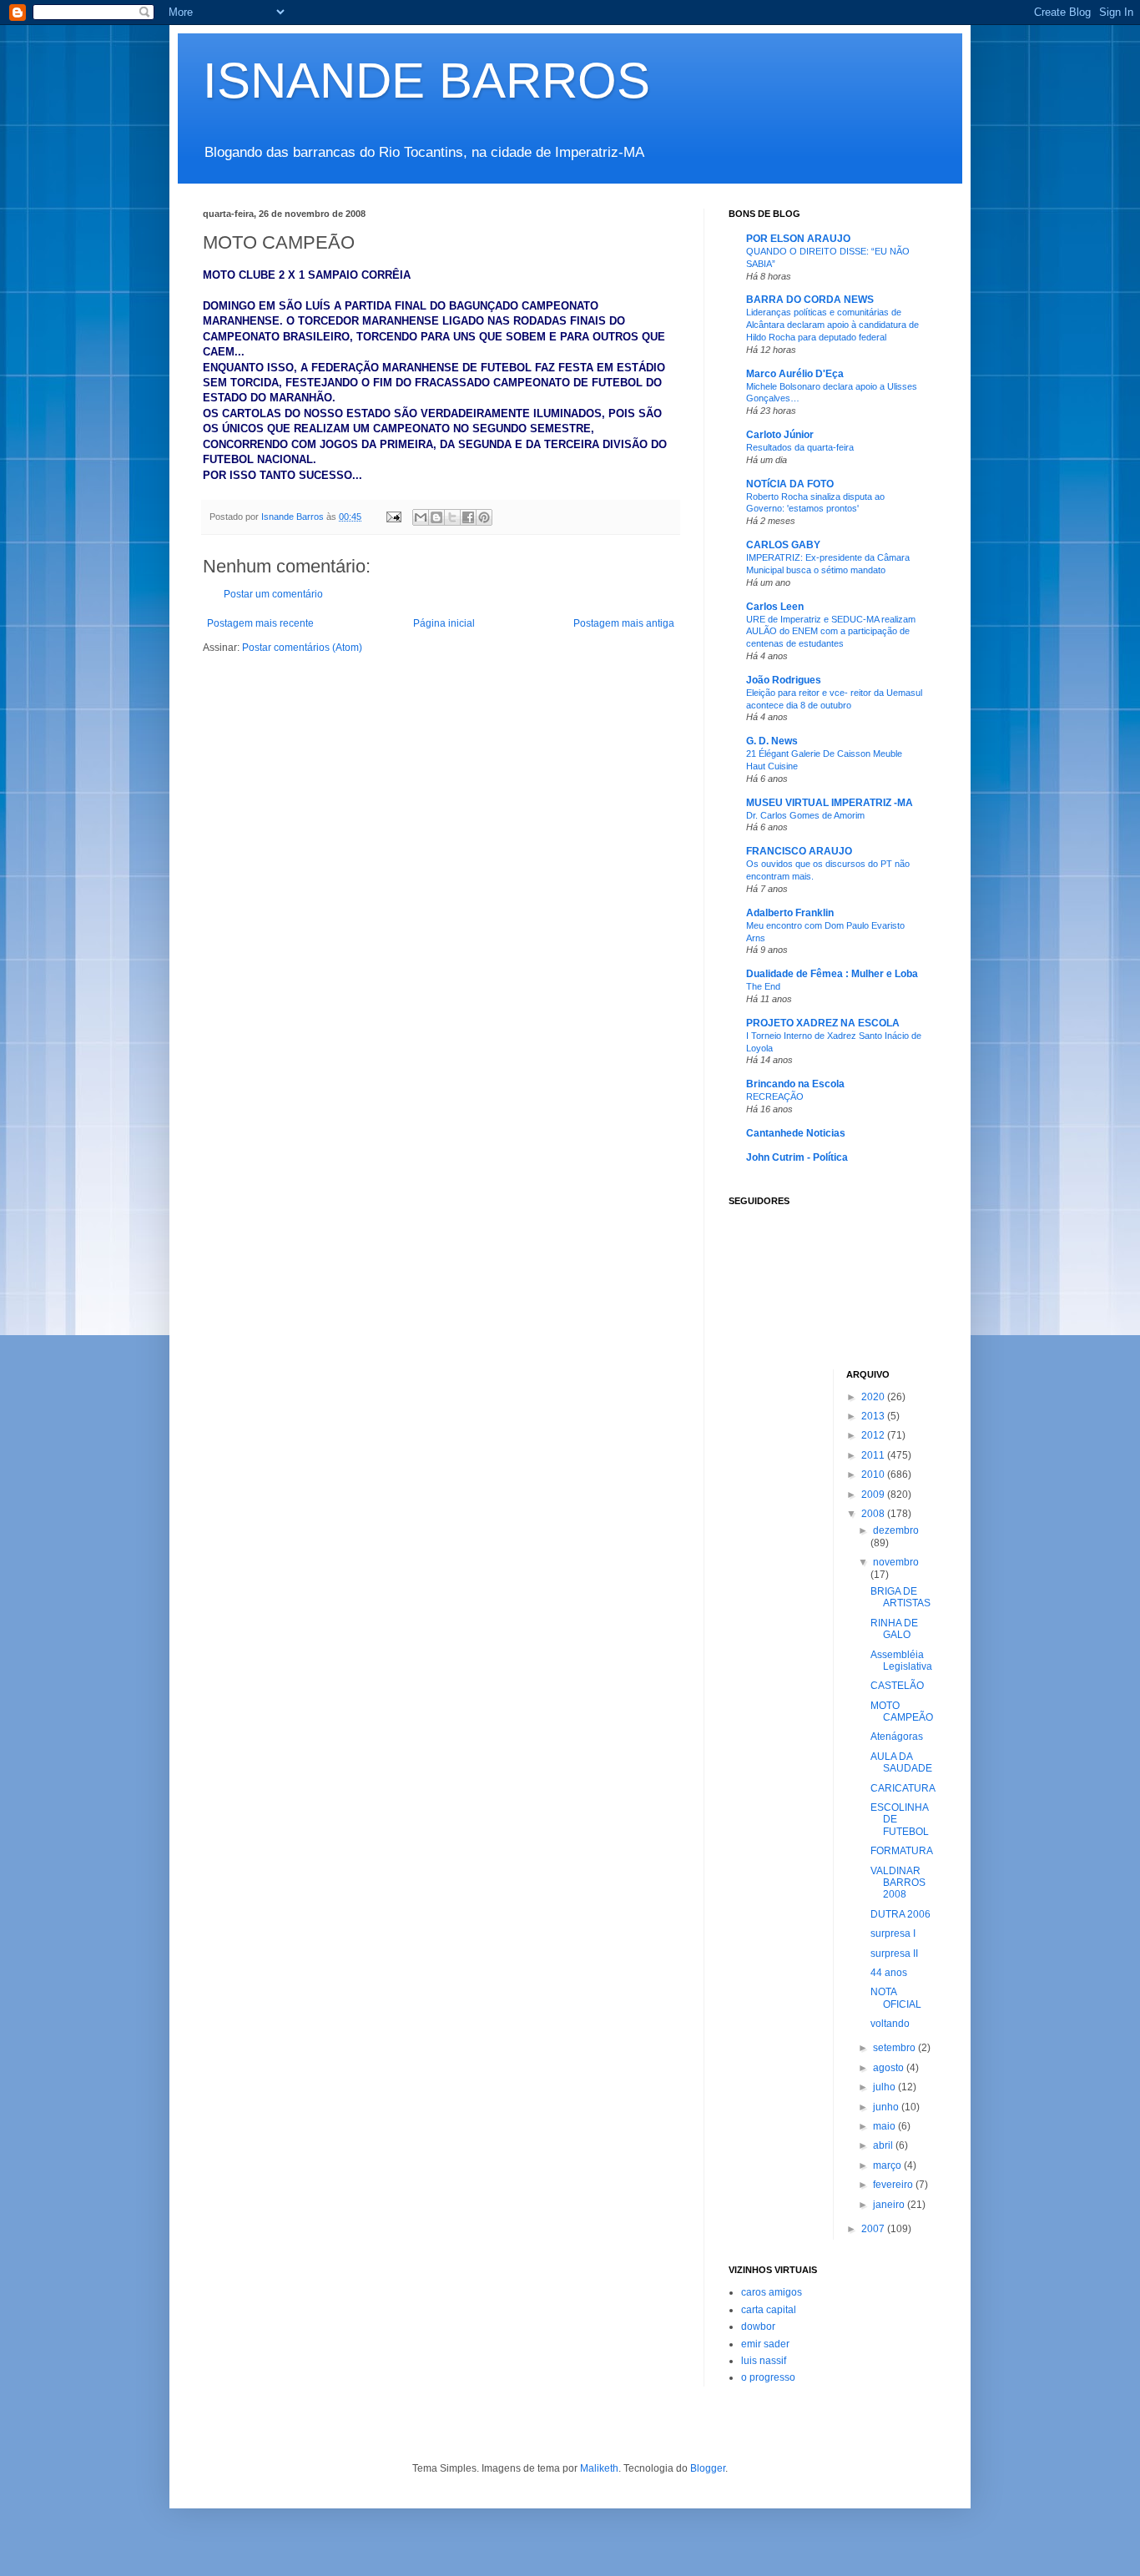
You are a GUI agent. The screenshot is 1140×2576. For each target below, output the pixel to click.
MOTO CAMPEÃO (902, 1711)
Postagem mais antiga (624, 623)
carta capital (769, 2310)
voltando (890, 2024)
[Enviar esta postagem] (393, 517)
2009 (874, 1495)
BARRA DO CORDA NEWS (810, 300)
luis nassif (764, 2361)
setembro (895, 2048)
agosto (890, 2068)
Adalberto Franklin (790, 913)
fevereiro (894, 2185)
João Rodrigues (784, 680)
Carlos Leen (775, 607)
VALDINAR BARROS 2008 (898, 1883)
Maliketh (599, 2468)
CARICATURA (903, 1788)
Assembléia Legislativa (901, 1661)
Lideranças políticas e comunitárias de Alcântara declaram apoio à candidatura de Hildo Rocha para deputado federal (832, 325)
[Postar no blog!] (436, 517)
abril (884, 2145)
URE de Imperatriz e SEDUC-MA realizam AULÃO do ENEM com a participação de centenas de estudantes (831, 632)
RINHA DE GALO (894, 1629)
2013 (874, 1416)
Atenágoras (897, 1737)
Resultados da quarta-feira (800, 447)
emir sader (765, 2344)
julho (885, 2087)
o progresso (768, 2377)
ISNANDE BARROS (426, 81)
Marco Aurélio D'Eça (795, 374)
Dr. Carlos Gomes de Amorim (805, 815)
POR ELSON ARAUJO (798, 239)
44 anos (889, 1973)
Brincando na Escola (795, 1084)
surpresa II (894, 1953)
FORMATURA (902, 1851)
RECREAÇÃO (775, 1096)
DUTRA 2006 (900, 1914)
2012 (874, 1435)
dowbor (758, 2326)
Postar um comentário (273, 594)
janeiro (890, 2205)
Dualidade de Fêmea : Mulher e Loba (832, 974)
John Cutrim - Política (797, 1157)
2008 (874, 1514)
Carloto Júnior (780, 435)
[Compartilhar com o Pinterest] (484, 517)
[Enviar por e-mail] (421, 517)
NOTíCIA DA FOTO (790, 484)
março (888, 2165)
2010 (874, 1475)
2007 (874, 2229)
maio (885, 2126)
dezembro (896, 1530)
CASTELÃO (897, 1686)
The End (763, 986)
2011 (874, 1455)
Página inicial (444, 623)
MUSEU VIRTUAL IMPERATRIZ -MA (830, 803)
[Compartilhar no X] (452, 517)
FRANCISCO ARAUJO (799, 851)
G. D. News (772, 741)
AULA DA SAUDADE (901, 1762)
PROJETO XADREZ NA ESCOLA (823, 1023)
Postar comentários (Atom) (302, 648)
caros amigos (772, 2292)
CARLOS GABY (783, 545)
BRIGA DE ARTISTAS (900, 1597)
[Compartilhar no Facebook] (468, 517)
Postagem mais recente (260, 623)
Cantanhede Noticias (796, 1133)
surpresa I (893, 1933)
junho (887, 2107)
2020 (874, 1397)
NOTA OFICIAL (896, 1998)
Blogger (708, 2468)
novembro (896, 1562)
